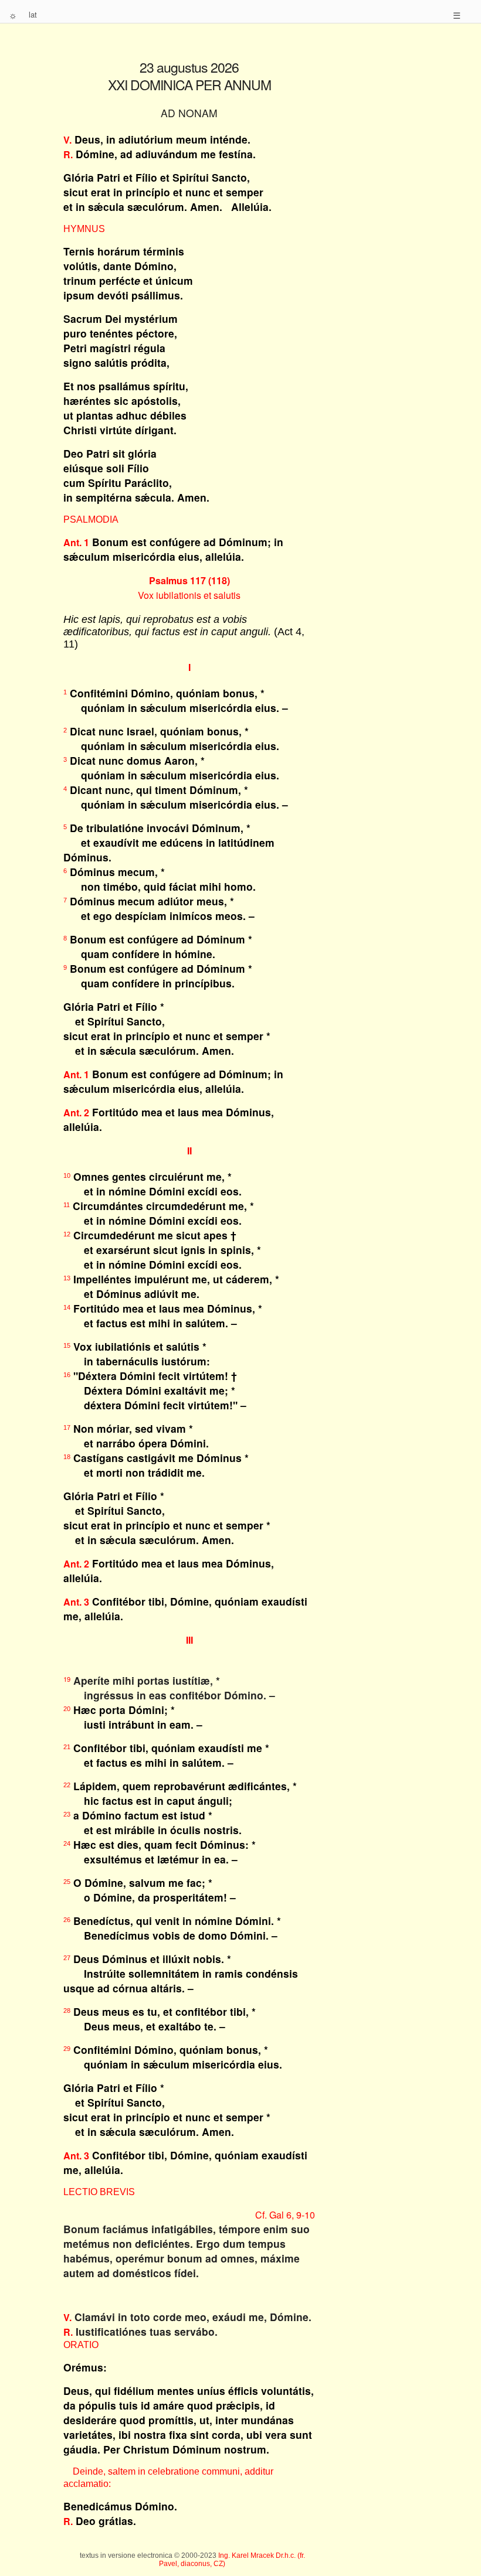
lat (33, 14)
